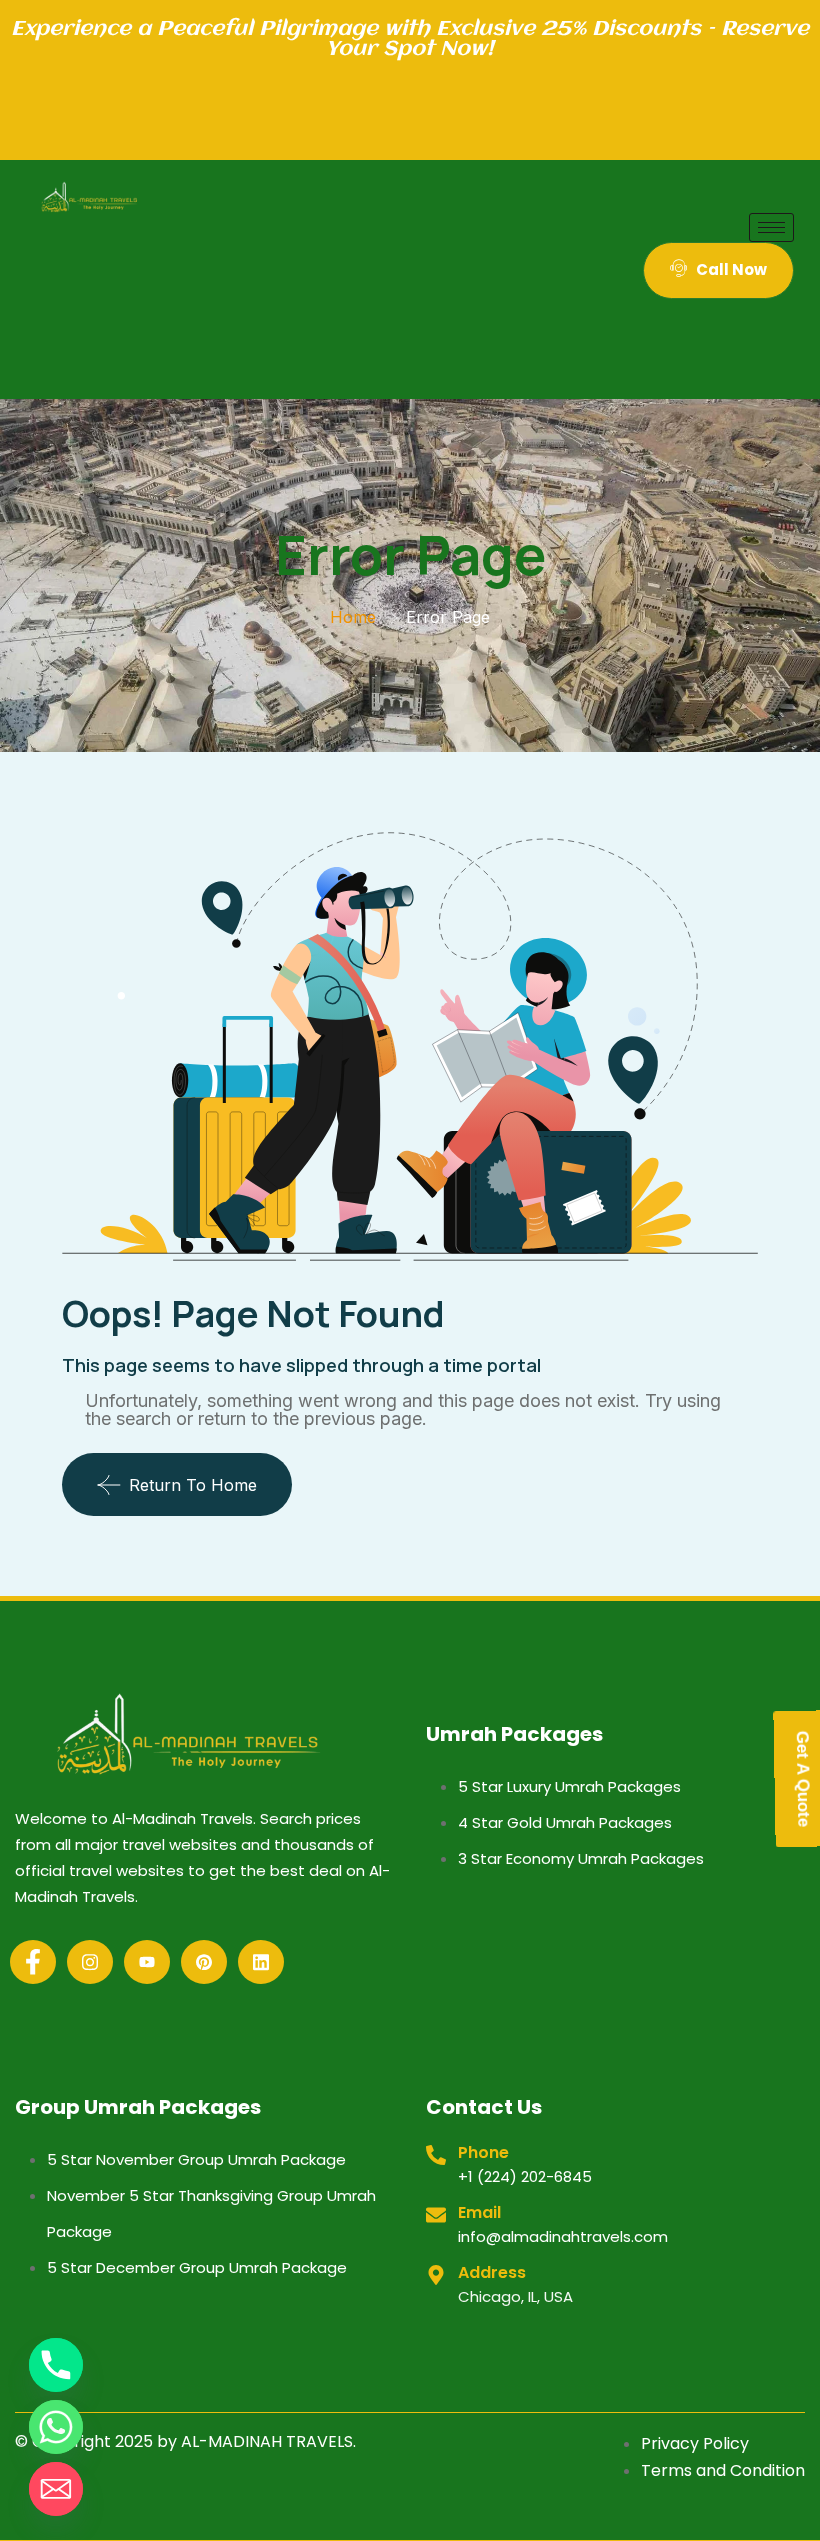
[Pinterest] (204, 1962)
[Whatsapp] (56, 2427)
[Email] (56, 2489)
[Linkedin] (261, 1962)
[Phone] (56, 2365)
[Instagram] (90, 1962)
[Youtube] (147, 1962)
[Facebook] (33, 1962)
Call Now (731, 269)
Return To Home (193, 1485)
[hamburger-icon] (771, 227)
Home (353, 617)
